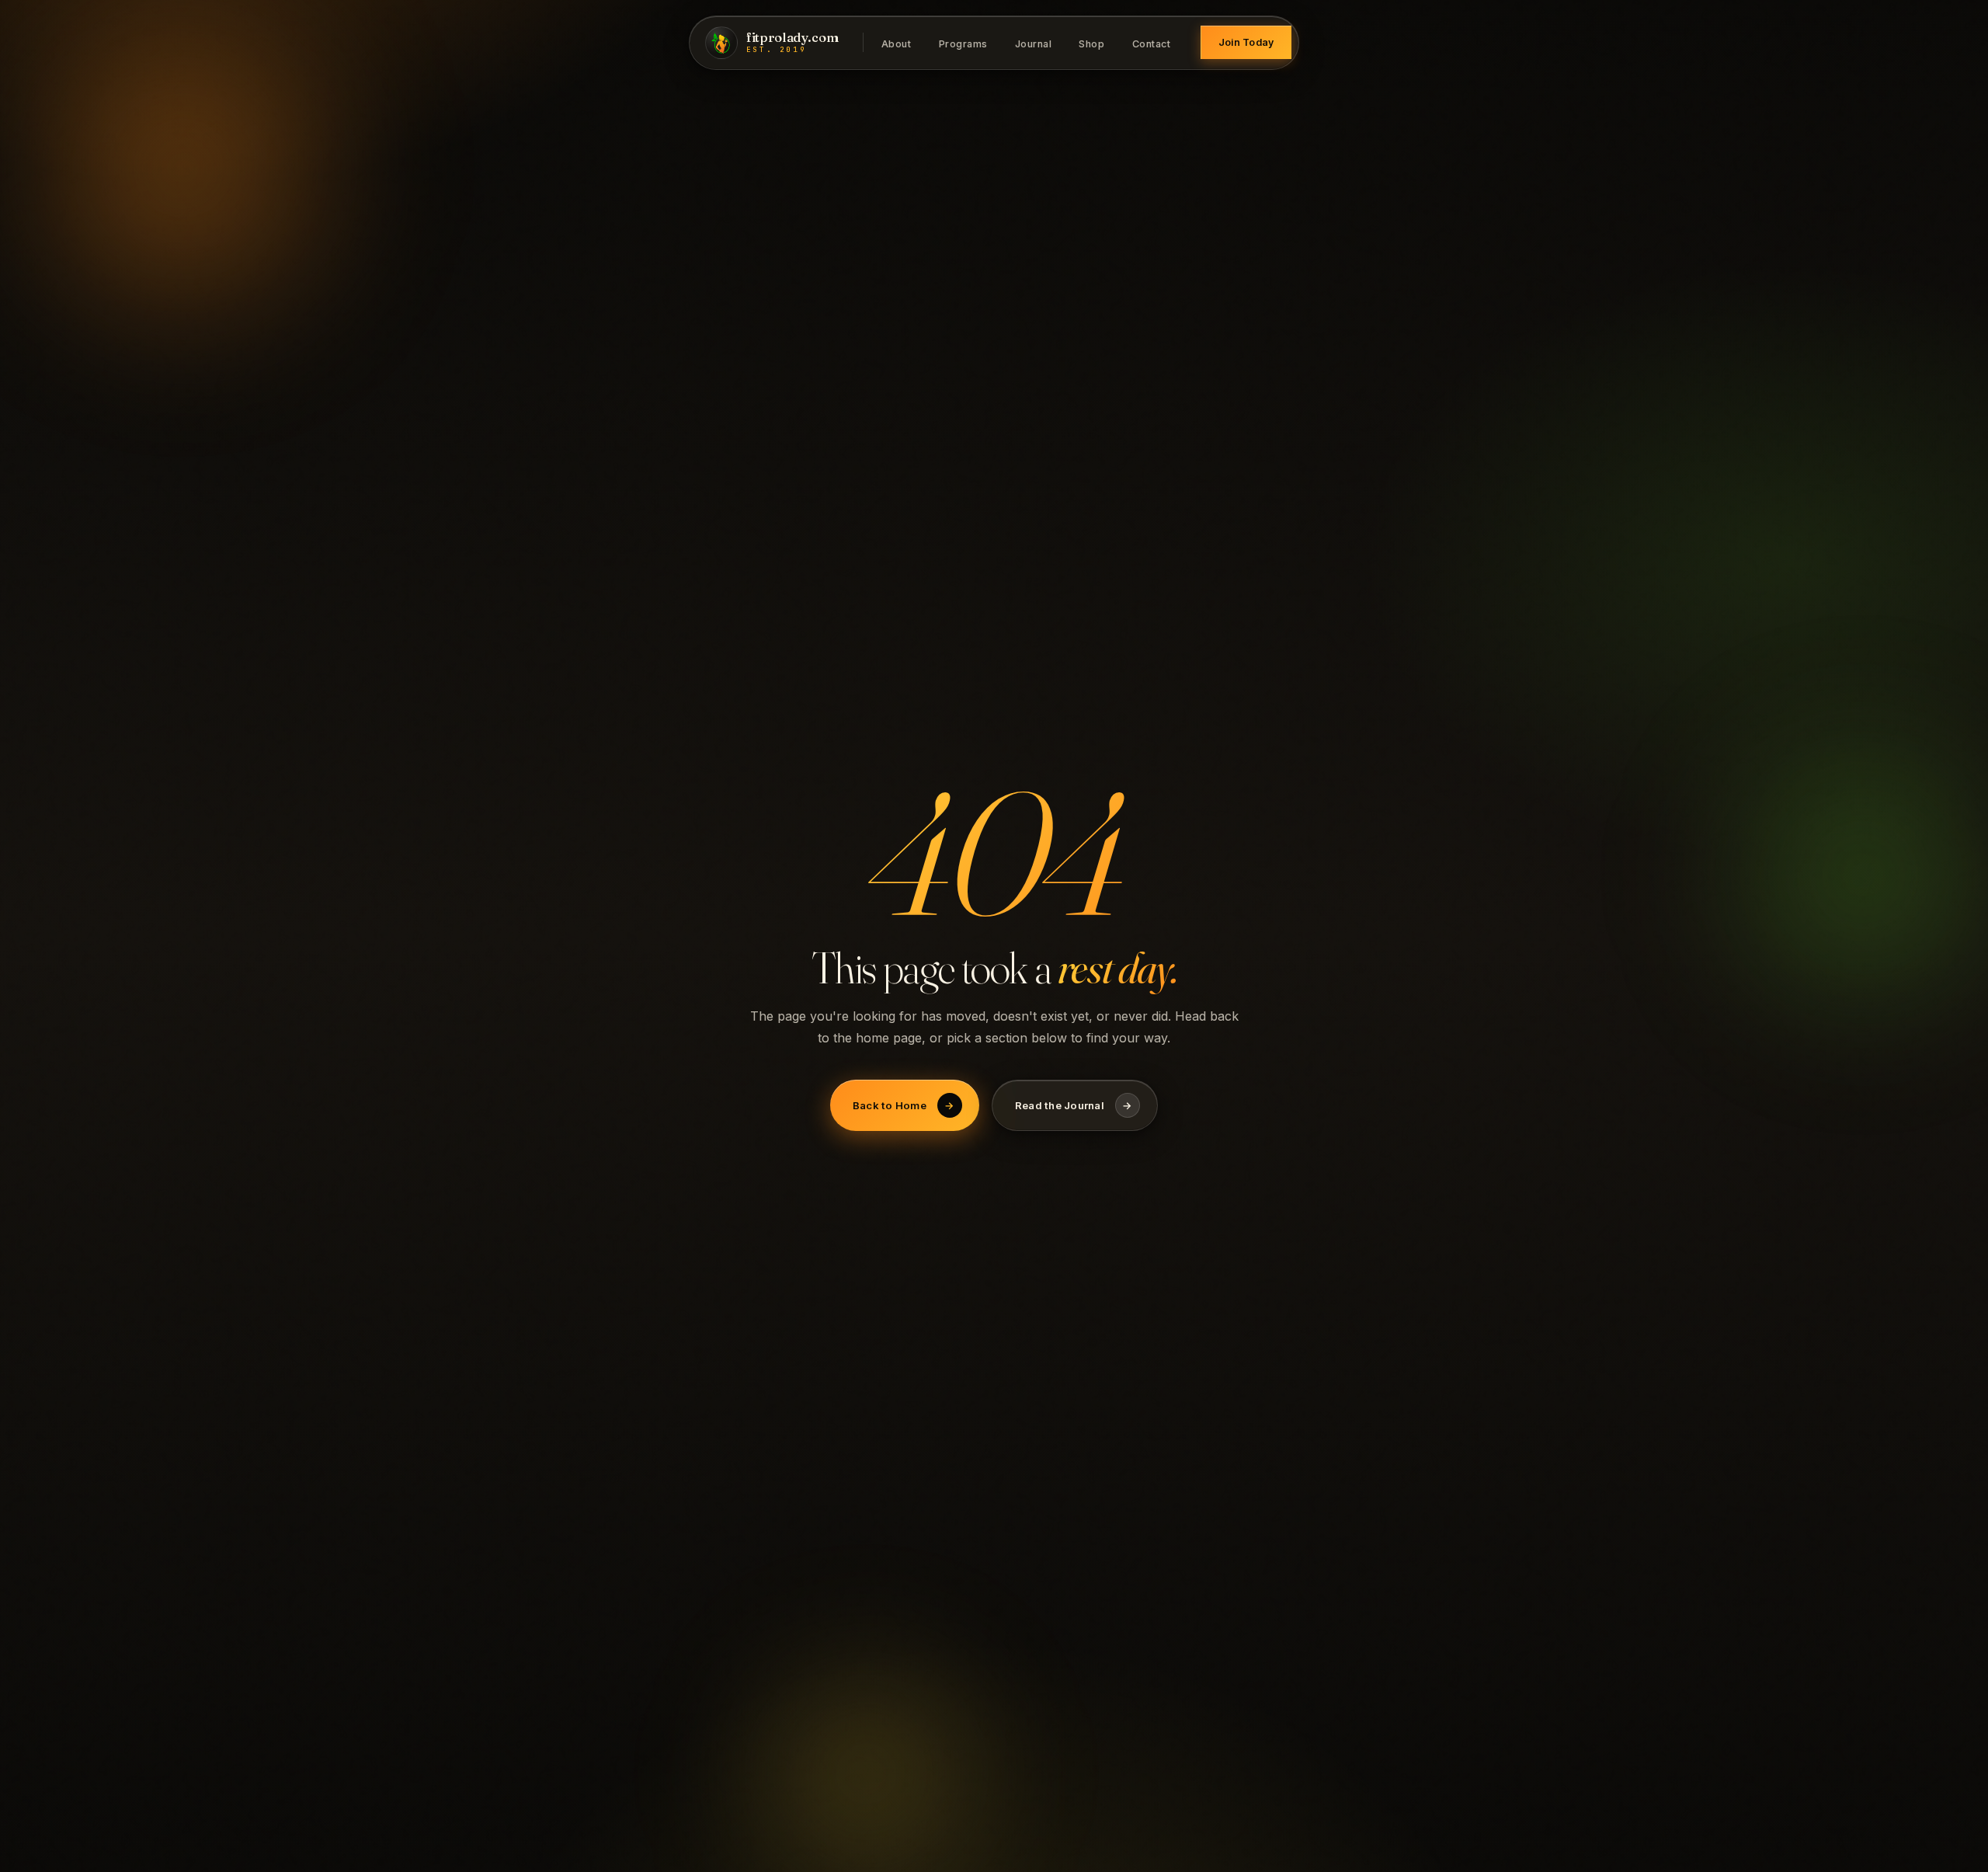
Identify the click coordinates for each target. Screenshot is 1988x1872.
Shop (1091, 43)
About (897, 43)
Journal (1034, 43)
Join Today (1246, 42)
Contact (1152, 43)
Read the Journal (1074, 1105)
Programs (963, 43)
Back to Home (904, 1105)
